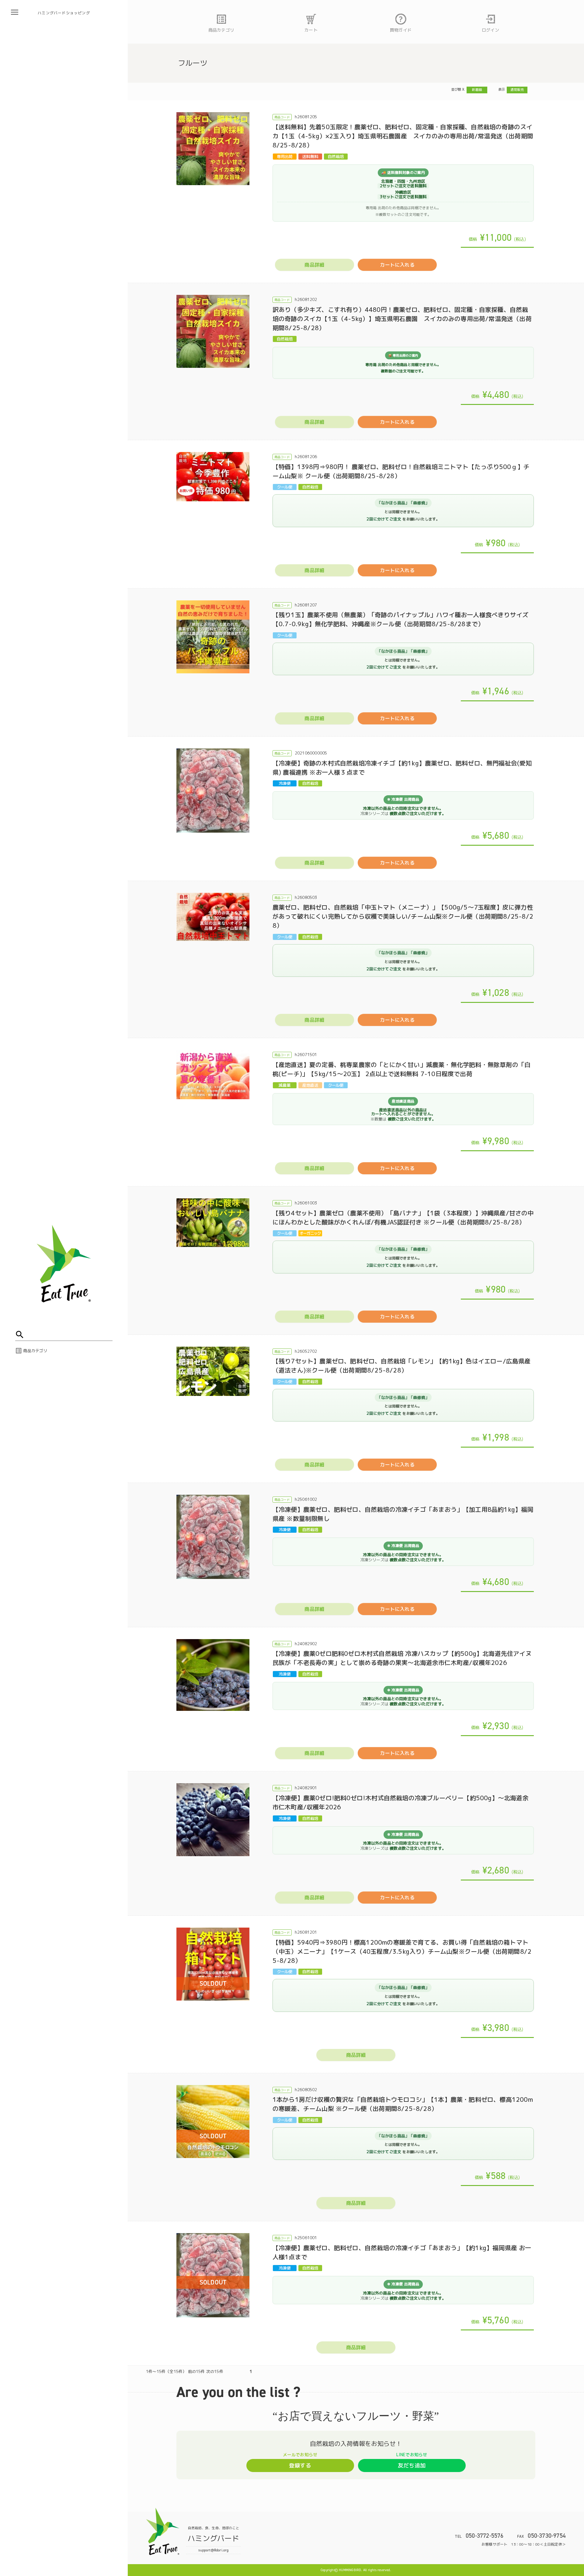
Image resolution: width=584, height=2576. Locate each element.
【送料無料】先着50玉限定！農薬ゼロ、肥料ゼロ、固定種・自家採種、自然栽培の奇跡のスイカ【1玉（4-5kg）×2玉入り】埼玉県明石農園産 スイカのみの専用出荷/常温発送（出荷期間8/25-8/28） (403, 136)
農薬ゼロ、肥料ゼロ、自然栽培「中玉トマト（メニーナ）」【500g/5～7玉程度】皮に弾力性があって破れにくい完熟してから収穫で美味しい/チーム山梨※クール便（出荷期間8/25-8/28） (403, 916)
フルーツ (193, 63)
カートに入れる (397, 265)
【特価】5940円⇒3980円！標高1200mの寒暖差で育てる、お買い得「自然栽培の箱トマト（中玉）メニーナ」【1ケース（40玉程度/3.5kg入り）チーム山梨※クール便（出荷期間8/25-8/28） (402, 1951)
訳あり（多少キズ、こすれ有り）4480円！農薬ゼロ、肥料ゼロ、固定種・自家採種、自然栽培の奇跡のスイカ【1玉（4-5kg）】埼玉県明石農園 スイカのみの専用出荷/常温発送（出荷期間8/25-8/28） (402, 319)
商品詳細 (314, 265)
